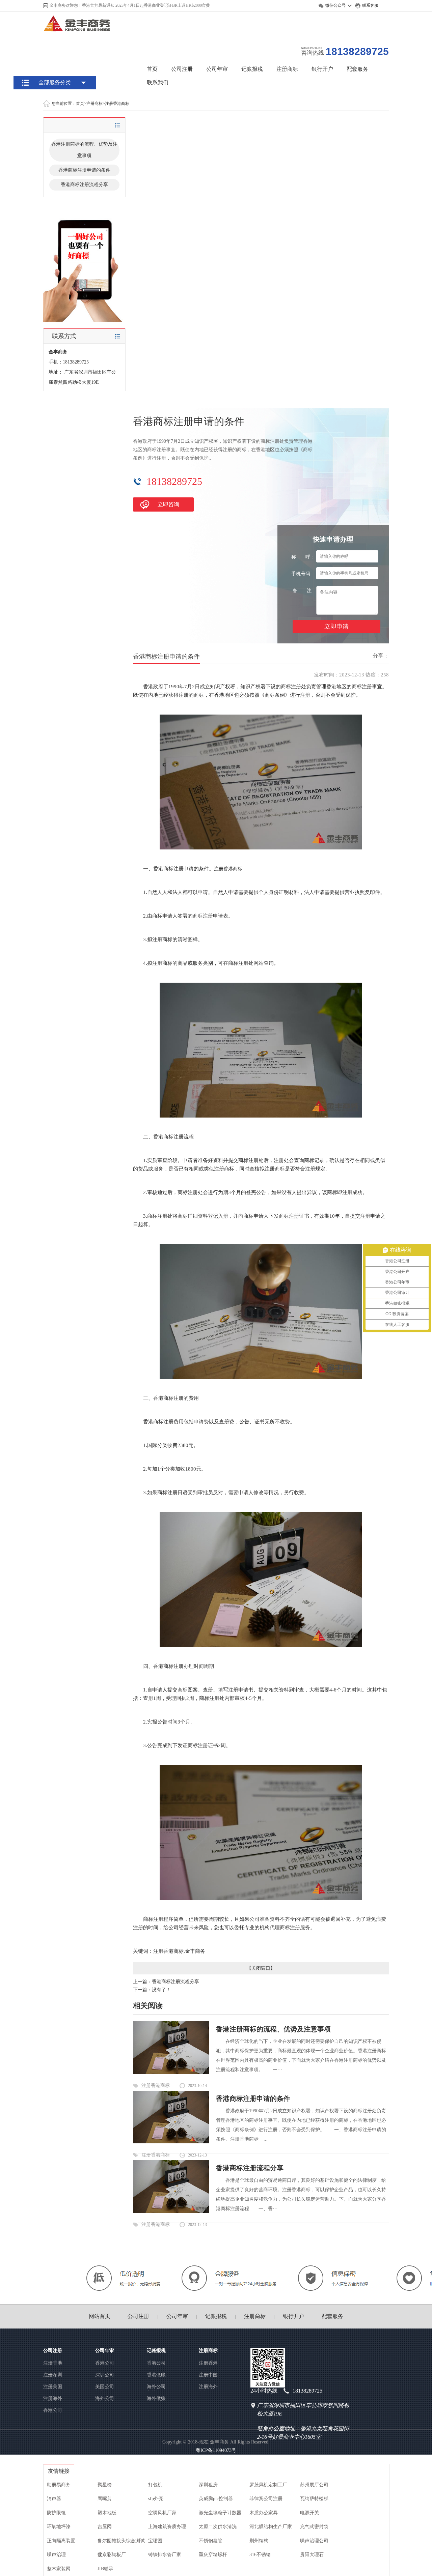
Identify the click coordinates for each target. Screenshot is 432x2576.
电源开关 (309, 2513)
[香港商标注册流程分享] (171, 2211)
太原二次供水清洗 (218, 2527)
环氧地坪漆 (59, 2527)
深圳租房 (208, 2485)
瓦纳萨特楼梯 (314, 2499)
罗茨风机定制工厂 (268, 2485)
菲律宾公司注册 (266, 2499)
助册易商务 (59, 2485)
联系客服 (370, 5)
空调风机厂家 (162, 2513)
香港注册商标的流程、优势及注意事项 (84, 150)
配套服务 (357, 69)
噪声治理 (56, 2555)
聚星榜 (105, 2485)
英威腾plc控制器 (216, 2499)
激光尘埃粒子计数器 (220, 2513)
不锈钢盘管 (211, 2541)
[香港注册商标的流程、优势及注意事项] (171, 2072)
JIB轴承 (105, 2569)
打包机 (155, 2485)
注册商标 (287, 69)
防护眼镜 (56, 2513)
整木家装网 (59, 2569)
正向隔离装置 (61, 2541)
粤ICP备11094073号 (216, 2450)
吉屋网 (105, 2527)
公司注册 (182, 69)
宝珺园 (155, 2541)
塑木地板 (107, 2513)
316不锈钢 (260, 2555)
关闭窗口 (261, 1968)
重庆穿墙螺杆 (213, 2555)
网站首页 (100, 2316)
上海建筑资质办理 (167, 2527)
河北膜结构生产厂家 (271, 2527)
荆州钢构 (259, 2541)
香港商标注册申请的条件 (84, 170)
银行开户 (322, 69)
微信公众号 (335, 5)
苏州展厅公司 (314, 2485)
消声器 (54, 2499)
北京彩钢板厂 (112, 2555)
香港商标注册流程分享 (84, 185)
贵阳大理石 (312, 2555)
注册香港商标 (117, 104)
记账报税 (252, 69)
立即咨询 (168, 504)
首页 (152, 69)
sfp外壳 (156, 2499)
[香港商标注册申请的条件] (171, 2142)
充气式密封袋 (314, 2527)
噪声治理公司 (314, 2541)
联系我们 (158, 82)
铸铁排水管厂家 (165, 2555)
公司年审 (217, 69)
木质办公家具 (264, 2513)
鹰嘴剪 (105, 2499)
